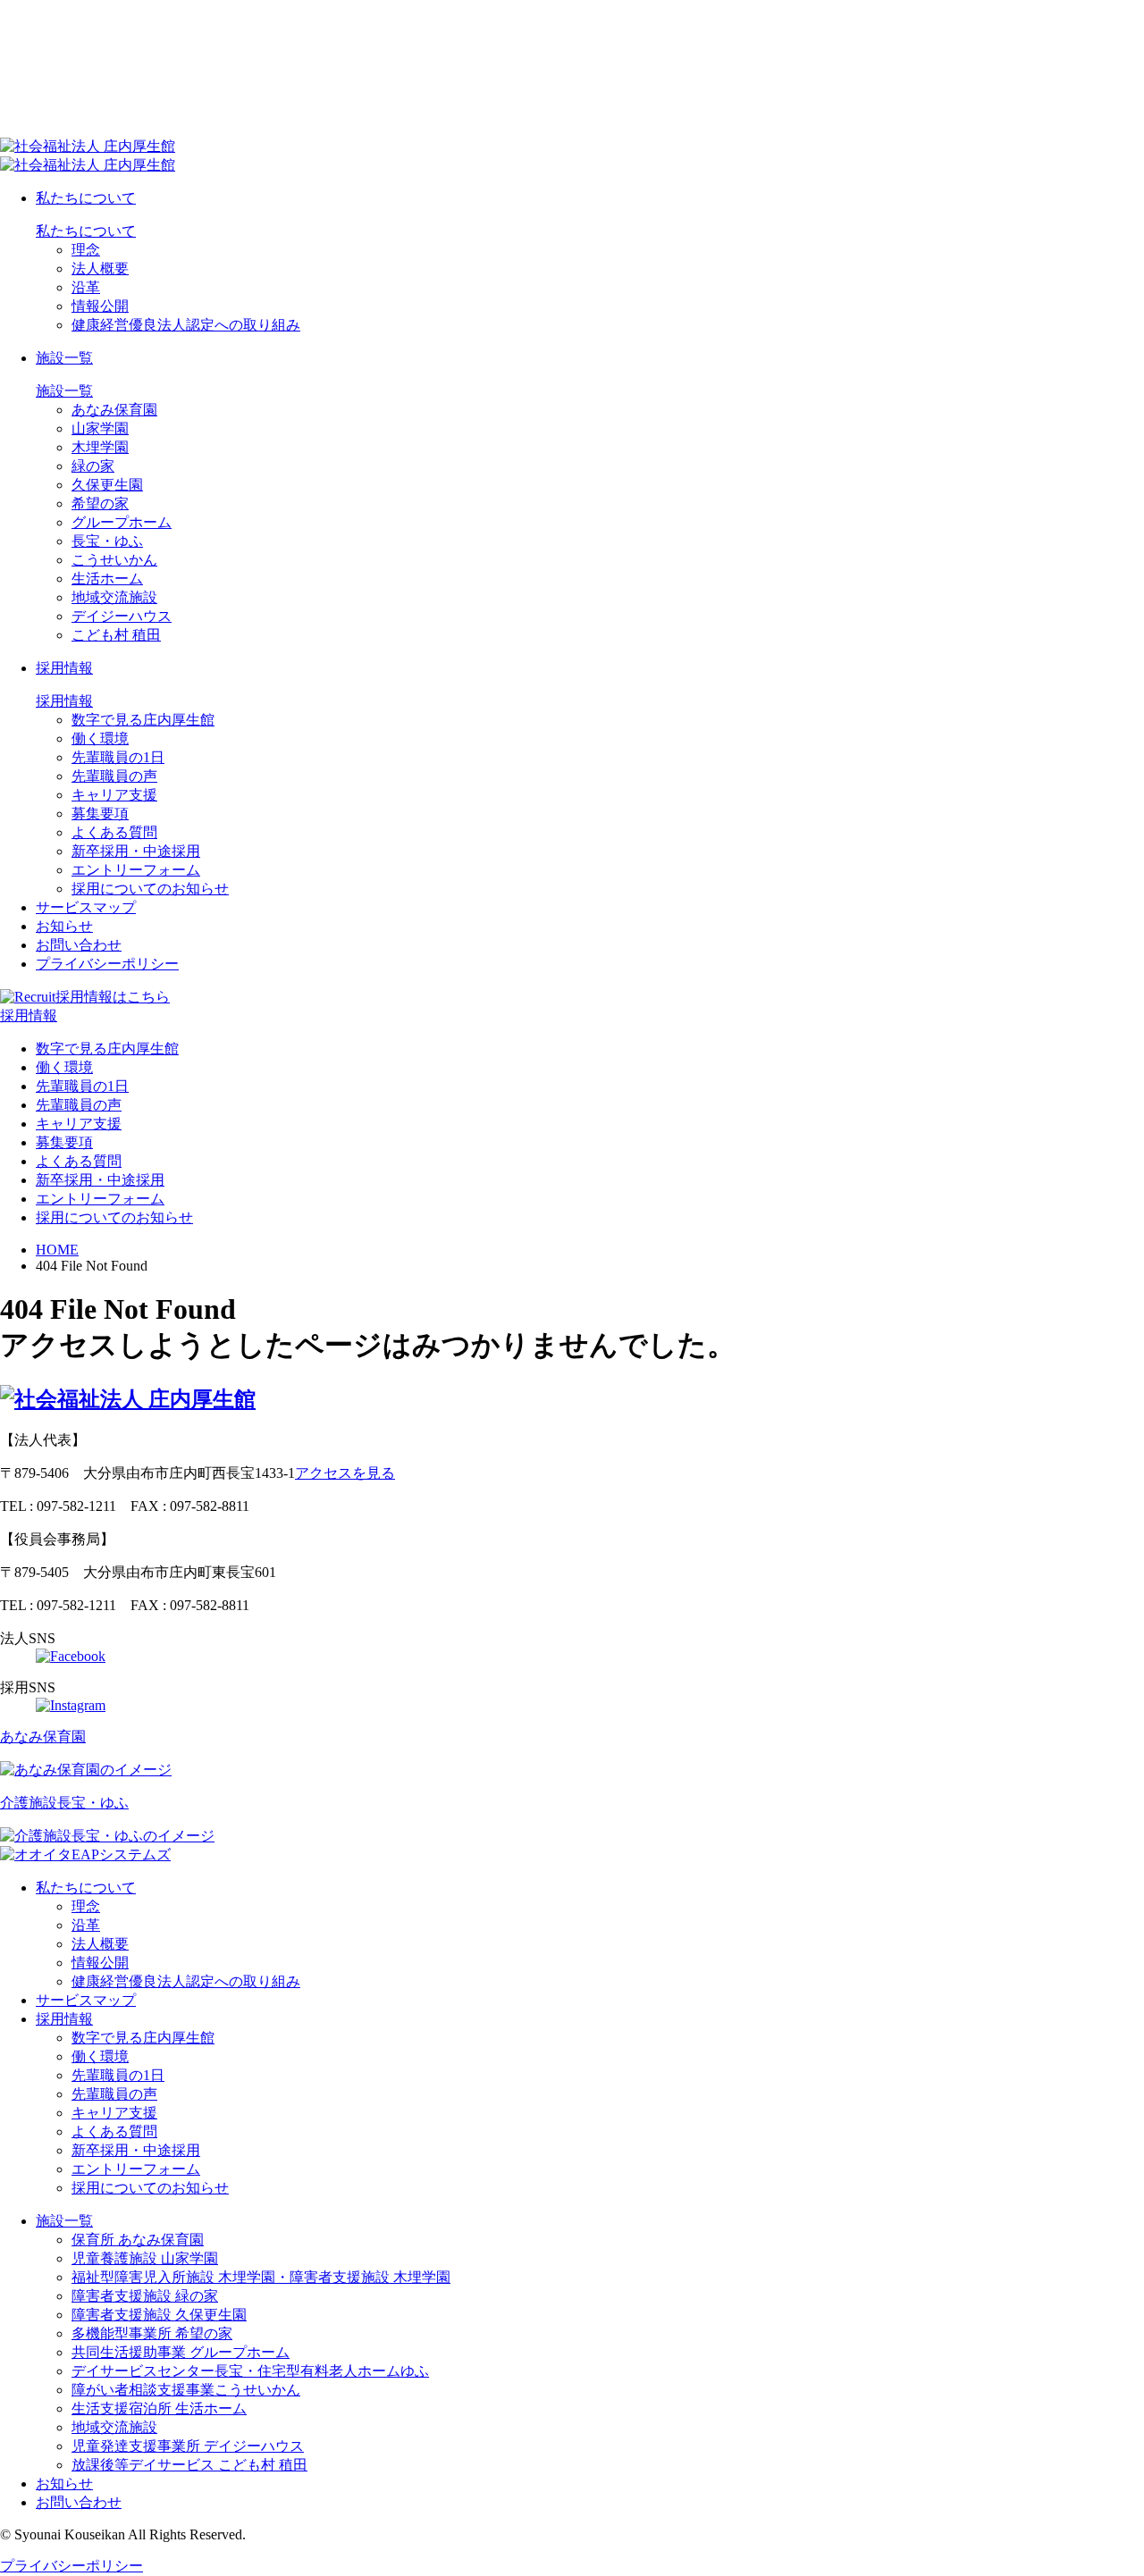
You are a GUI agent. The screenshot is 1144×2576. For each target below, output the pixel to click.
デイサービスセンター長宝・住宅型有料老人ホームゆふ (250, 2371)
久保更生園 (107, 485)
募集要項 (100, 814)
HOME (57, 1250)
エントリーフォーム (136, 870)
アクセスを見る (345, 1473)
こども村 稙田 (116, 635)
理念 (86, 250)
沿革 (86, 287)
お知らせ (64, 926)
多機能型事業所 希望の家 (152, 2333)
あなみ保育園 (114, 410)
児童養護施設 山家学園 (145, 2258)
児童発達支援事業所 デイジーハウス (188, 2446)
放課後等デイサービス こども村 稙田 (189, 2465)
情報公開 (100, 306)
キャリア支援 (114, 795)
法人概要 (100, 269)
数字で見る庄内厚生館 (143, 720)
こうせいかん (114, 560)
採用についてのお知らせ (150, 889)
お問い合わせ (79, 945)
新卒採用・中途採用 (136, 851)
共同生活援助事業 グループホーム (181, 2352)
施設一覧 (64, 358)
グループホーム (122, 522)
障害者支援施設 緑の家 (145, 2296)
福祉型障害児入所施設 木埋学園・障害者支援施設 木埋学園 (261, 2277)
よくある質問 (114, 832)
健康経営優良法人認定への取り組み (186, 325)
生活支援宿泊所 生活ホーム (159, 2408)
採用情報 (64, 668)
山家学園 (100, 428)
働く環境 (100, 738)
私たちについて (86, 198)
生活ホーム (107, 579)
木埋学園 (100, 447)
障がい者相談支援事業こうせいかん (186, 2390)
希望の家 (100, 503)
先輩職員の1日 (118, 757)
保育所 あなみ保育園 (138, 2240)
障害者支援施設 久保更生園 (159, 2315)
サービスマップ (86, 907)
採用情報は (113, 997)
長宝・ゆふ (107, 541)
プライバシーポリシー (107, 964)
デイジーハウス (122, 616)
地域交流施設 (114, 597)
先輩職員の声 (114, 776)
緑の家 (93, 466)
